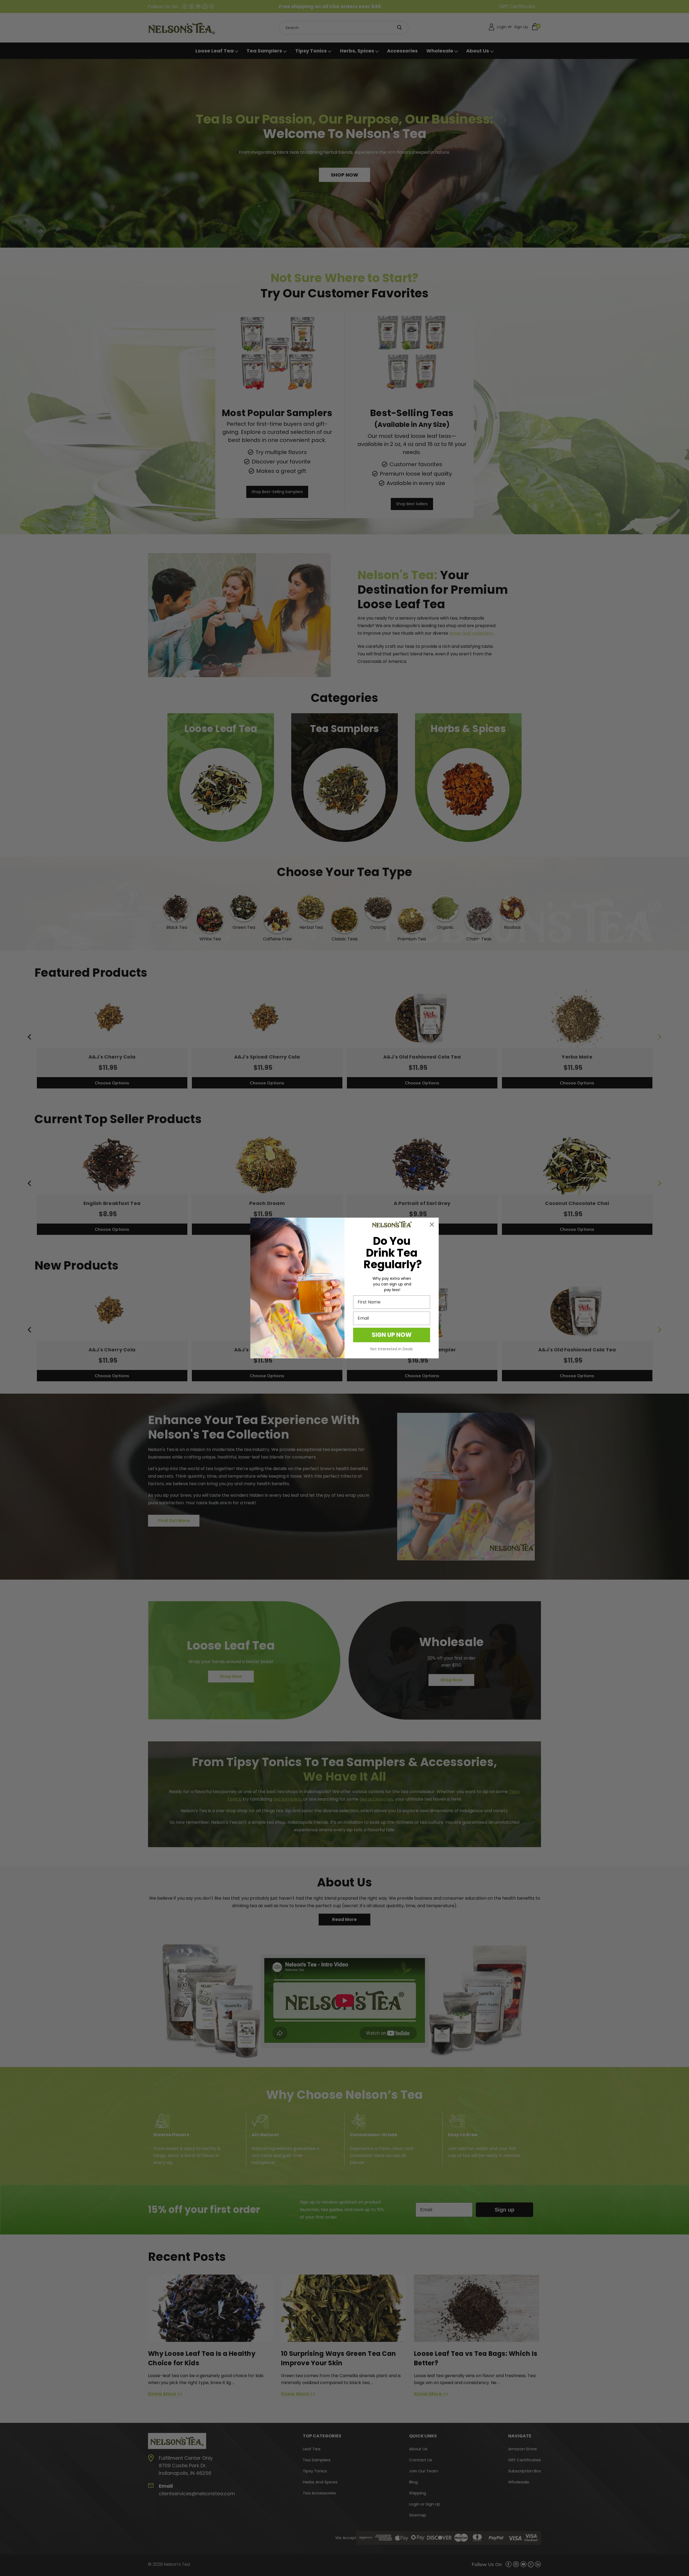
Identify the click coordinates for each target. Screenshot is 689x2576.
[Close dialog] (432, 1224)
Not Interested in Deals (392, 1349)
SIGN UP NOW (392, 1335)
